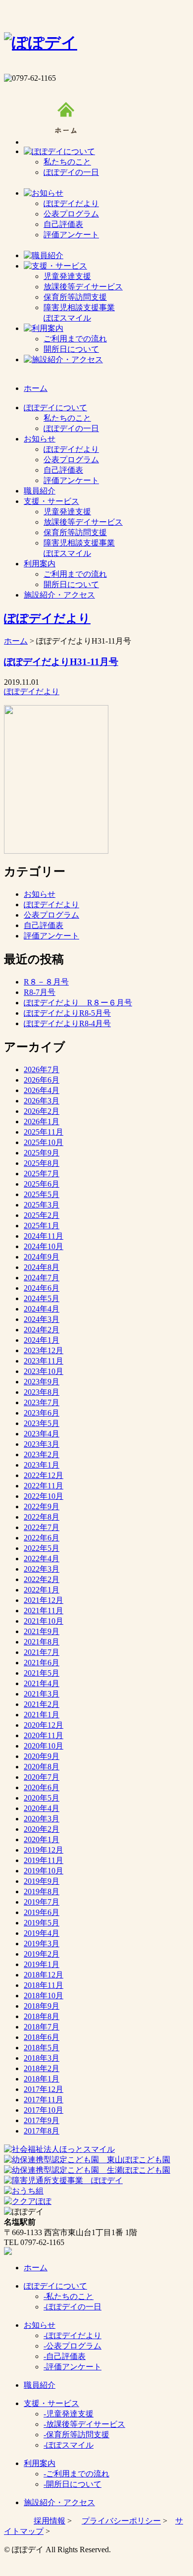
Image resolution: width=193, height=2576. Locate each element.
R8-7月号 (40, 992)
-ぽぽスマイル (69, 2445)
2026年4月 (42, 1090)
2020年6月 (42, 1787)
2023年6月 (42, 1413)
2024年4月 (42, 1309)
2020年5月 (42, 1798)
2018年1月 (42, 2079)
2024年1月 (42, 1340)
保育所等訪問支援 (75, 297)
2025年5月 (42, 1194)
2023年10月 (44, 1371)
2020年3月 (42, 1819)
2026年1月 (42, 1122)
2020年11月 (44, 1735)
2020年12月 (44, 1725)
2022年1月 (42, 1590)
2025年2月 (42, 1215)
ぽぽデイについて (55, 2286)
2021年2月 (42, 1704)
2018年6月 (42, 2037)
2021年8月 (42, 1642)
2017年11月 (44, 2100)
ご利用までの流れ (75, 339)
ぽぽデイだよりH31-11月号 (61, 662)
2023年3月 (42, 1444)
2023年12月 (44, 1350)
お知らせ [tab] (40, 439)
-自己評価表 (65, 2356)
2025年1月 (42, 1226)
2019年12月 (44, 1850)
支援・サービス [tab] (51, 501)
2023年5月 (42, 1423)
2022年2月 (42, 1579)
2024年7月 (42, 1278)
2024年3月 (42, 1319)
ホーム (16, 641)
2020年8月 (42, 1767)
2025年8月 (42, 1163)
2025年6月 (42, 1184)
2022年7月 (42, 1527)
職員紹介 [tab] (40, 491)
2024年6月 (42, 1288)
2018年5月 (42, 2048)
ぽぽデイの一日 (71, 172)
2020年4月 (42, 1808)
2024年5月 (42, 1298)
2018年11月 (44, 1985)
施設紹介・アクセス (59, 2502)
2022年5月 (42, 1548)
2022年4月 (42, 1559)
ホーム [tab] (36, 388)
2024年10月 (44, 1246)
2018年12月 (44, 1975)
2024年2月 (42, 1330)
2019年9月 (42, 1881)
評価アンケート (71, 235)
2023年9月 (42, 1382)
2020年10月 (44, 1746)
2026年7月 (42, 1069)
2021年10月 (44, 1621)
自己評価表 (63, 224)
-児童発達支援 (69, 2414)
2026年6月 (42, 1080)
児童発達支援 (67, 276)
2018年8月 (42, 2016)
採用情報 (49, 2521)
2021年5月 (42, 1673)
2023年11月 (44, 1361)
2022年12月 (44, 1475)
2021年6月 (42, 1663)
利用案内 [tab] (40, 564)
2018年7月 (42, 2027)
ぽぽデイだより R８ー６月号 (78, 1003)
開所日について (71, 349)
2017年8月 (42, 2131)
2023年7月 (42, 1402)
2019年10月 (44, 1871)
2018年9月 (42, 2006)
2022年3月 (42, 1569)
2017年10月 (44, 2110)
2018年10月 (44, 1996)
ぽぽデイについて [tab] (55, 408)
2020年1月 (42, 1839)
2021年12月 (44, 1600)
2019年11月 (44, 1860)
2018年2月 (42, 2068)
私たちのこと (67, 162)
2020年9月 (42, 1756)
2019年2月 (42, 1954)
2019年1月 (42, 1964)
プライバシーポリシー (121, 2521)
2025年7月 (42, 1174)
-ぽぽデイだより (72, 2335)
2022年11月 (44, 1486)
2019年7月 (42, 1902)
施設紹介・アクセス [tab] (59, 595)
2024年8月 (42, 1267)
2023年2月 (42, 1454)
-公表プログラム (72, 2346)
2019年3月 (42, 1944)
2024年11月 (44, 1236)
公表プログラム (71, 214)
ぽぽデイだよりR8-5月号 (67, 1013)
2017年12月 (44, 2089)
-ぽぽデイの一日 (72, 2307)
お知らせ (40, 894)
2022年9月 (42, 1507)
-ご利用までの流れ (76, 2474)
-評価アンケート (72, 2367)
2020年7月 (42, 1777)
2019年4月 (42, 1933)
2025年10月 (44, 1142)
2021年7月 (42, 1652)
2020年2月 (42, 1829)
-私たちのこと (69, 2296)
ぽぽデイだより (71, 203)
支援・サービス (51, 2403)
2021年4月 (42, 1683)
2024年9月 (42, 1257)
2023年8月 (42, 1392)
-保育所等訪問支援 (76, 2435)
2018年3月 (42, 2058)
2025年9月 (42, 1153)
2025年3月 (42, 1205)
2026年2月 (42, 1111)
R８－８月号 (46, 982)
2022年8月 (42, 1517)
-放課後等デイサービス (84, 2424)
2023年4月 (42, 1434)
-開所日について (72, 2484)
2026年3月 (42, 1101)
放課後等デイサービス (83, 287)
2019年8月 (42, 1891)
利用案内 (40, 2463)
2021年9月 (42, 1631)
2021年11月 (44, 1611)
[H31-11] (56, 851)
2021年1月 (42, 1715)
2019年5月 (42, 1923)
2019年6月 (42, 1912)
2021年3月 (42, 1694)
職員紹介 (40, 2385)
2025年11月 (44, 1132)
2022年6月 (42, 1538)
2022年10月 (44, 1496)
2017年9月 (42, 2120)
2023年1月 (42, 1465)
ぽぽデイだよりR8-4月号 (67, 1023)
